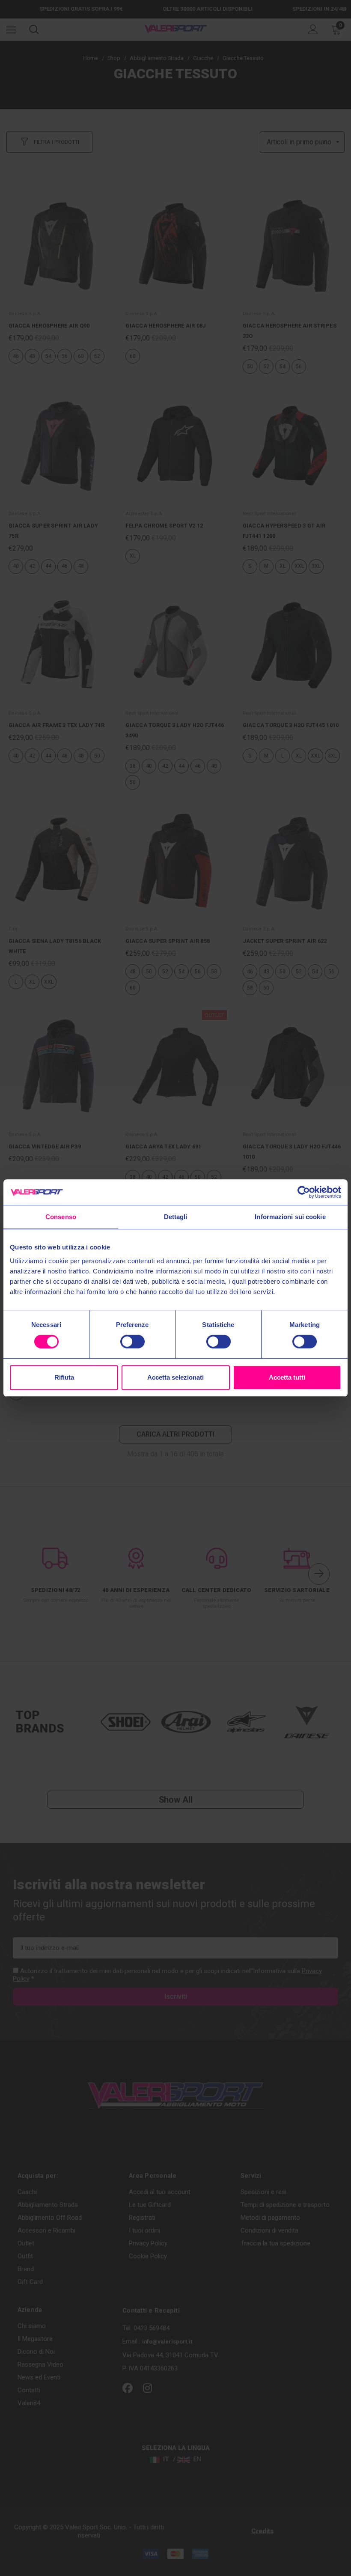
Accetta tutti (287, 1377)
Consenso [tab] (61, 1217)
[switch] (132, 1342)
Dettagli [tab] (176, 1217)
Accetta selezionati (175, 1377)
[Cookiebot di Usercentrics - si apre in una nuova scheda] (304, 1192)
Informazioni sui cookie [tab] (290, 1217)
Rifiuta (64, 1377)
